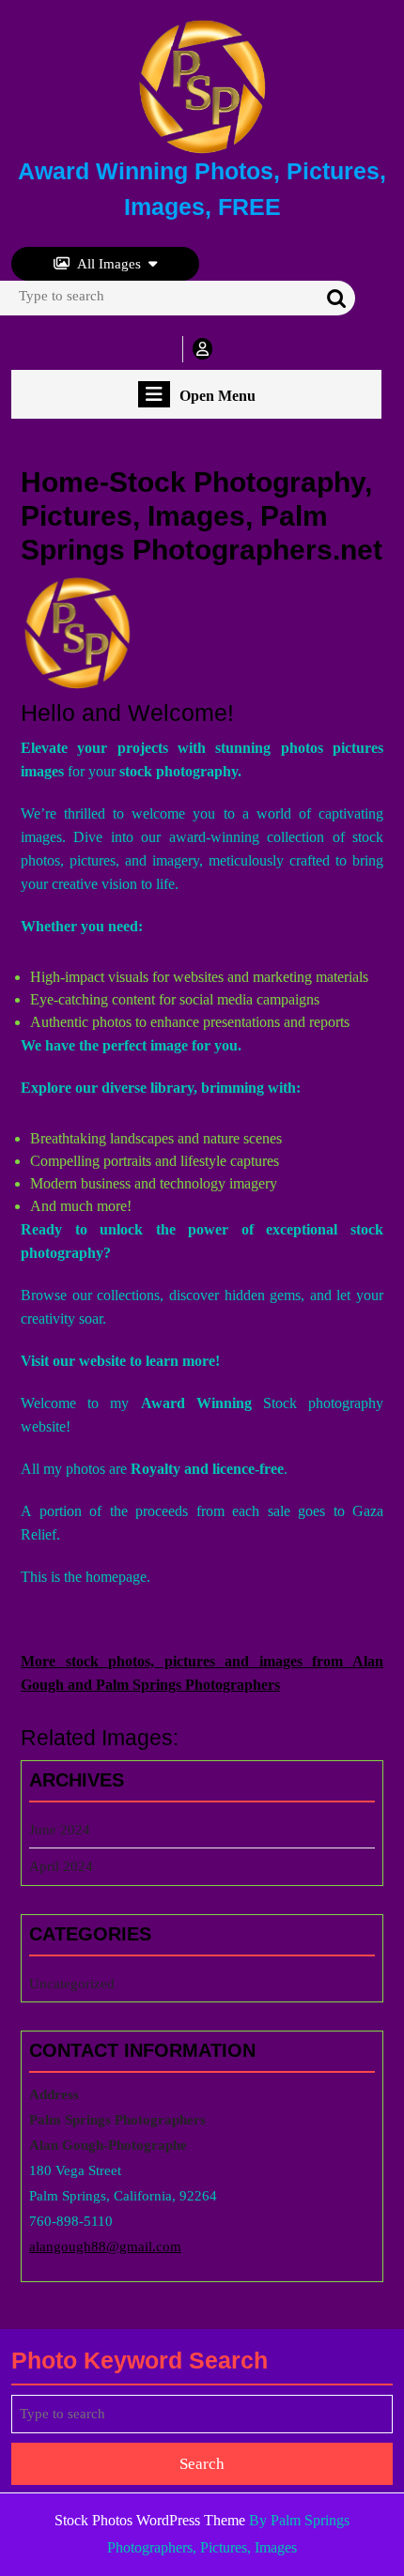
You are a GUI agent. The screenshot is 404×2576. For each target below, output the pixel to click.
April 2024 (61, 1866)
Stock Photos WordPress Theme (150, 2520)
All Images (109, 264)
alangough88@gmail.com (105, 2246)
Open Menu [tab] (218, 397)
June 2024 (60, 1830)
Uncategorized (72, 1984)
